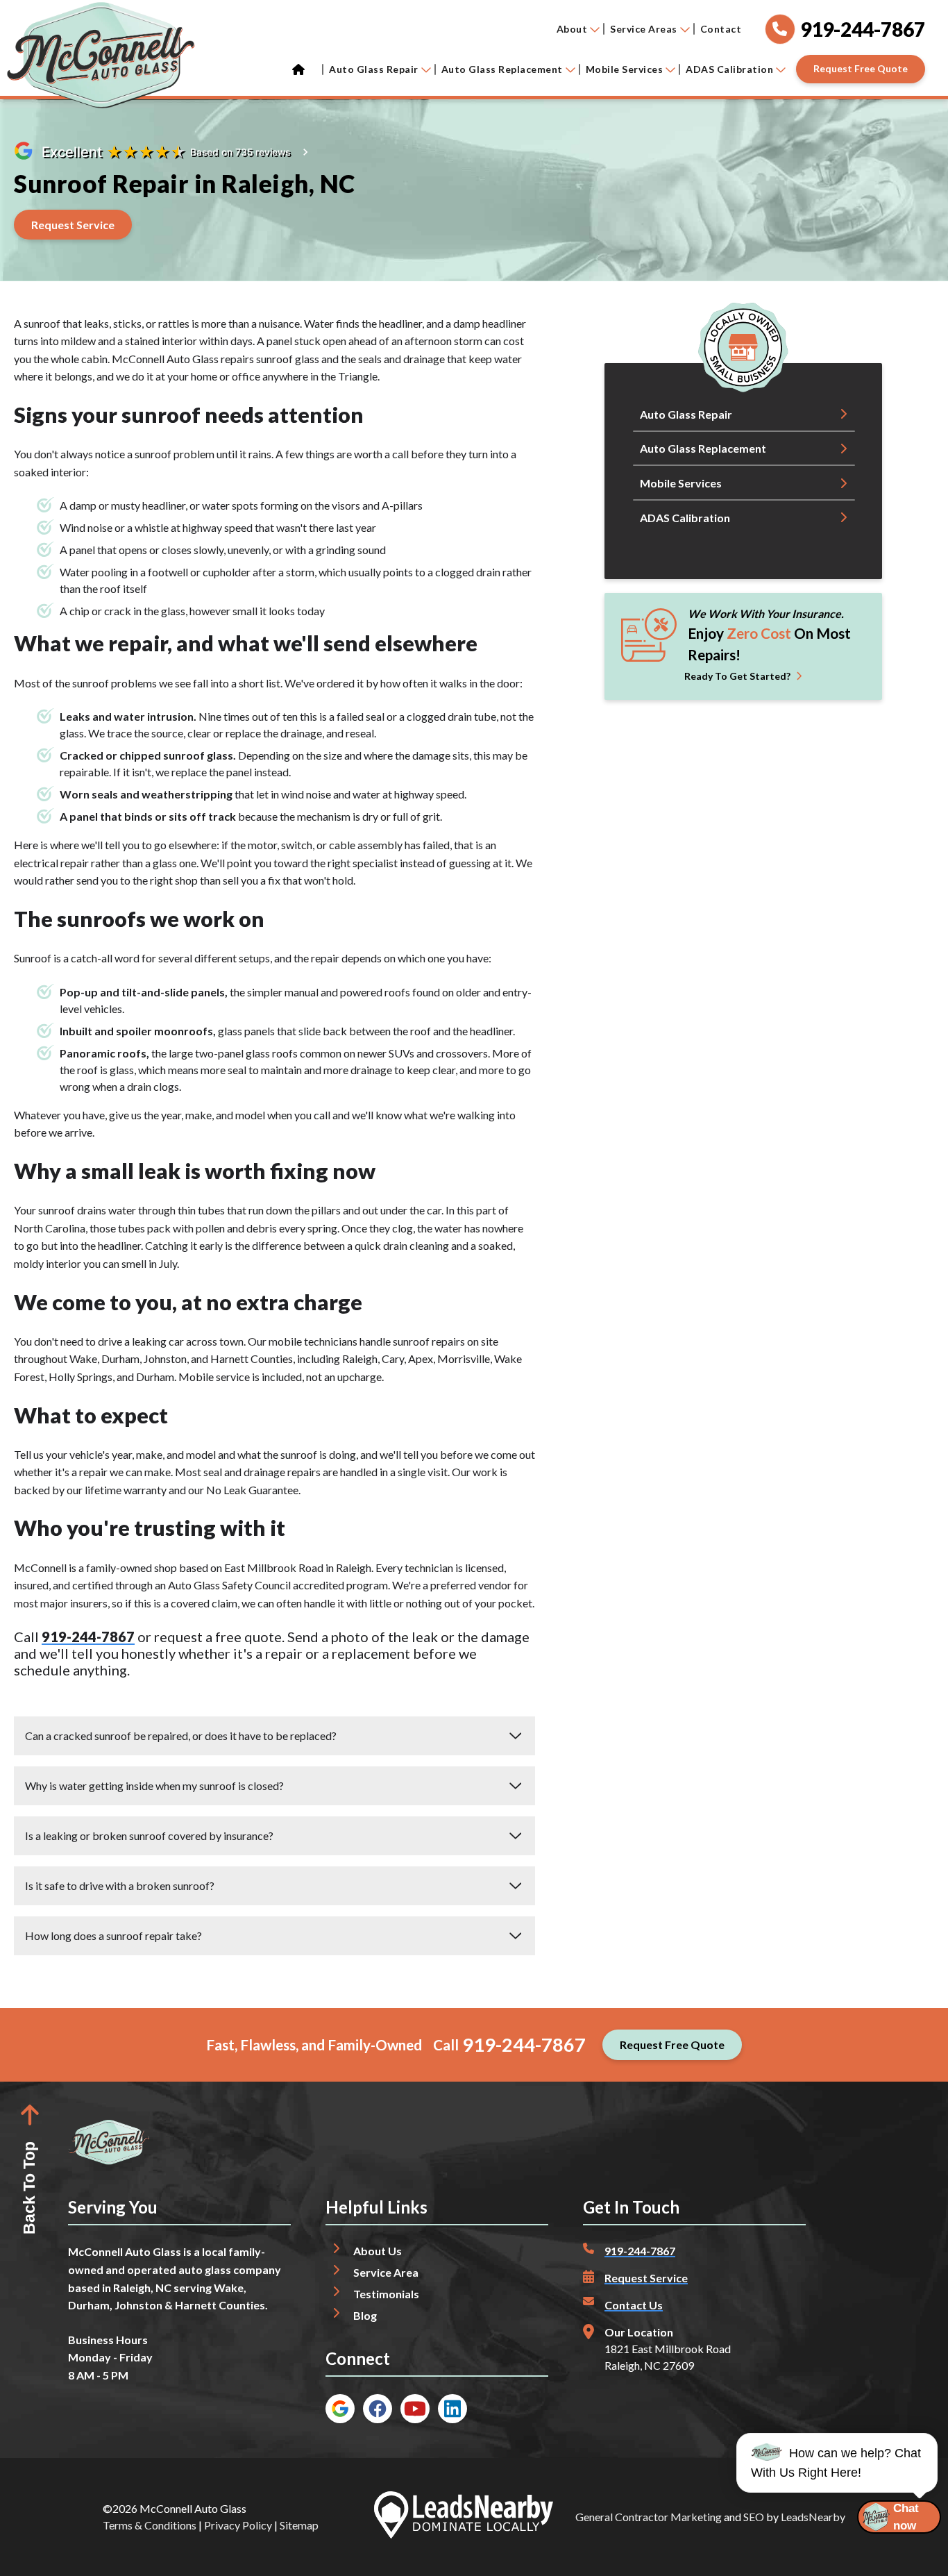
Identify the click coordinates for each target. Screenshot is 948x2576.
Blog (365, 2315)
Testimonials (386, 2294)
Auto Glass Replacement (502, 69)
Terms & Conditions (150, 2525)
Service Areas (644, 29)
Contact (721, 29)
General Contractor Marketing (649, 2517)
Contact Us (634, 2305)
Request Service (646, 2278)
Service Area (386, 2272)
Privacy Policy (238, 2525)
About (572, 29)
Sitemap (299, 2525)
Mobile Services (625, 69)
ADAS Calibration (729, 69)
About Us (378, 2251)
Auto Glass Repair (374, 69)
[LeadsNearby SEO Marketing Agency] (464, 2517)
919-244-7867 (88, 1637)
